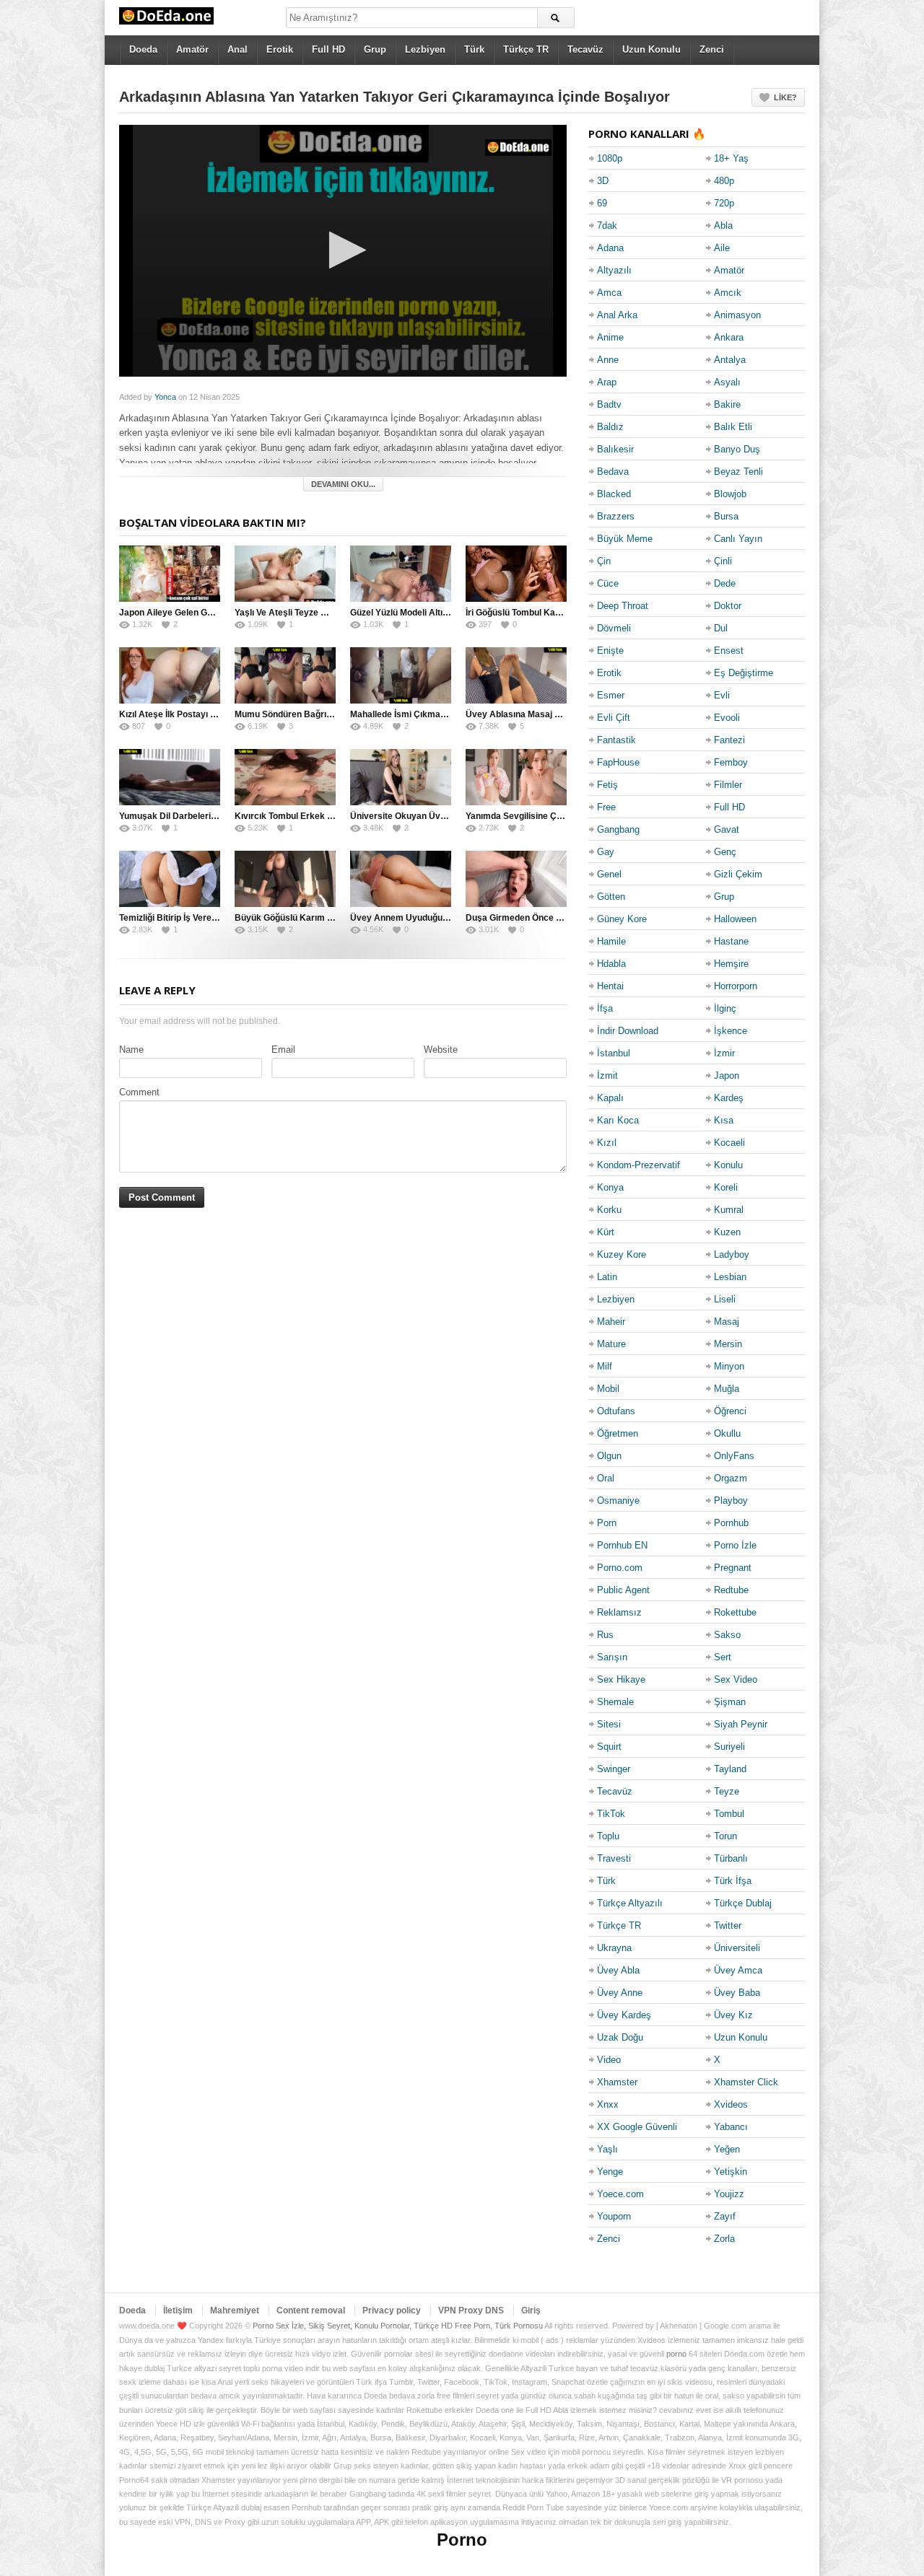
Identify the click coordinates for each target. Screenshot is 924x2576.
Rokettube (735, 1612)
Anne (608, 360)
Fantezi (729, 740)
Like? (785, 97)
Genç (725, 852)
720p (724, 203)
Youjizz (729, 2194)
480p (724, 181)
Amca (609, 293)
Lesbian (730, 1277)
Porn (607, 1523)
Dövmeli (614, 628)
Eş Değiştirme (744, 673)
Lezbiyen (425, 49)
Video (609, 2060)
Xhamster (617, 2082)
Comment (139, 1092)
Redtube (731, 1590)
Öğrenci (730, 1411)
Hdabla (611, 964)
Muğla (727, 1389)
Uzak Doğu (620, 2037)
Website (441, 1050)
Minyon (729, 1366)
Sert (723, 1657)
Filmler (728, 785)
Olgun (609, 1456)
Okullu (727, 1433)
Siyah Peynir (741, 1724)
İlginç (725, 1008)
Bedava (613, 472)
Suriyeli (729, 1747)
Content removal (311, 2310)
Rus (605, 1635)
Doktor (728, 606)
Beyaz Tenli (738, 472)
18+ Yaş (731, 158)
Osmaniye (618, 1501)
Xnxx (608, 2104)
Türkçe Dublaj (743, 1903)
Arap (607, 382)
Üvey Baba (737, 1993)
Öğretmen (618, 1433)
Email (283, 1050)
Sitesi (609, 1724)
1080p (610, 158)
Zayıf (725, 2216)
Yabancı (731, 2127)
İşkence (731, 1031)
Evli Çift (614, 718)
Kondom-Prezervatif (638, 1165)
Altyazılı (614, 270)
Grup (375, 49)
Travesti (614, 1858)
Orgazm (731, 1478)
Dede (725, 583)
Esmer (611, 695)
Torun (725, 1836)
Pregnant (733, 1568)
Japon (727, 1075)
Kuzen (727, 1232)
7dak (607, 225)
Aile (722, 248)
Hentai (610, 986)
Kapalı (610, 1098)
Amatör (192, 49)
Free (606, 807)
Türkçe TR (526, 49)
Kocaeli (729, 1143)
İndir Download (628, 1031)
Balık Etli (733, 427)
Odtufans (616, 1411)
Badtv (609, 404)
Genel (609, 874)
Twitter (728, 1926)
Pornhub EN (622, 1545)
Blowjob (730, 494)
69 (602, 203)
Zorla (724, 2239)
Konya (610, 1187)
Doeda (143, 49)
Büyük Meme (625, 539)
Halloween (735, 919)
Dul (721, 628)
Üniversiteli (737, 1948)
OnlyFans (734, 1456)
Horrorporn (736, 986)
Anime (610, 337)
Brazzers (616, 516)
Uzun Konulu (651, 49)
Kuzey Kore (622, 1254)
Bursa (726, 516)
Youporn (614, 2216)
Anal (237, 49)
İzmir (724, 1053)
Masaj (727, 1322)
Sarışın (612, 1657)
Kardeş (729, 1098)
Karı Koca (618, 1120)
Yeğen (727, 2149)
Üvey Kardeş (624, 2015)
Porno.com (620, 1568)
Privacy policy (392, 2310)
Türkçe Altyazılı (630, 1903)
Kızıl (607, 1143)
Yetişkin (731, 2172)
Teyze (727, 1791)
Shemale (615, 1702)
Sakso (727, 1635)
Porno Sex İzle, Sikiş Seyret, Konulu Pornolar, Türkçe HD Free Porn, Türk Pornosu (398, 2326)
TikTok (611, 1814)
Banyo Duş (737, 449)
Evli (722, 695)
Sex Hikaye (621, 1679)
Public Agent (623, 1590)
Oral (606, 1478)
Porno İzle (735, 1545)
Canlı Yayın (738, 539)
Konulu (728, 1165)
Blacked (614, 494)
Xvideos (731, 2104)
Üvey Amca (738, 1970)
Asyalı (727, 382)
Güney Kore (622, 919)
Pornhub (731, 1523)
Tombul (729, 1814)
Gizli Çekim (738, 874)
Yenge (610, 2172)
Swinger (614, 1769)
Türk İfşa (733, 1881)
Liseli (725, 1299)
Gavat (727, 829)
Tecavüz (585, 49)
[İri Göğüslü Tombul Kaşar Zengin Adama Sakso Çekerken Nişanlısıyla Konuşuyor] (516, 574)
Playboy (731, 1501)
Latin (607, 1277)
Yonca (165, 397)
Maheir (611, 1322)
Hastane (731, 941)
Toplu (608, 1836)
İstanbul (614, 1053)
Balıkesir (615, 449)
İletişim (178, 2310)
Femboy (731, 762)
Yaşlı (607, 2149)
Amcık (728, 293)
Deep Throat (623, 606)
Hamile (611, 941)
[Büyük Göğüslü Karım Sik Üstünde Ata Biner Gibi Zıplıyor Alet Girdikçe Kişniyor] (285, 879)
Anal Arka (617, 315)
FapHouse (618, 762)
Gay (606, 852)
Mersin (728, 1344)
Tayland (730, 1769)
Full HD (328, 49)
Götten (611, 897)
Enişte (610, 650)
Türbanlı (731, 1858)
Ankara (729, 337)
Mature (611, 1344)
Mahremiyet (235, 2310)
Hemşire (731, 964)
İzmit (607, 1075)
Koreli (726, 1187)
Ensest (729, 650)
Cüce (608, 583)
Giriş (531, 2310)
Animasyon (737, 315)
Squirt (609, 1747)
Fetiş (607, 785)
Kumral (729, 1210)
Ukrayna (614, 1948)
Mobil (608, 1389)
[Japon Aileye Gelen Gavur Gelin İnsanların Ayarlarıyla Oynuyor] (170, 574)
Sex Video (736, 1679)
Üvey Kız (733, 2015)
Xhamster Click (746, 2082)
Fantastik (616, 740)
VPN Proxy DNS (471, 2310)
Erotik (280, 49)
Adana (610, 248)
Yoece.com (620, 2194)
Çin (604, 561)
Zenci (712, 49)
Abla (723, 225)
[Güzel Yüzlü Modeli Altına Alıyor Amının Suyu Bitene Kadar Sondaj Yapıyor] (401, 574)
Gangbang (618, 829)
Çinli (723, 561)
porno (676, 2354)
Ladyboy (732, 1254)
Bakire (727, 404)
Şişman (730, 1702)
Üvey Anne (620, 1993)
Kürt (606, 1232)
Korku (609, 1210)
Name (131, 1050)
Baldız (610, 427)
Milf (605, 1366)
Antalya (730, 360)
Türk (474, 49)
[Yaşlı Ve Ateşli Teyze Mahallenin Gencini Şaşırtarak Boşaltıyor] (285, 574)
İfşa (605, 1008)
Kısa (724, 1120)
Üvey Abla (618, 1970)
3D (603, 181)
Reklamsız (619, 1612)
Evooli (727, 718)
